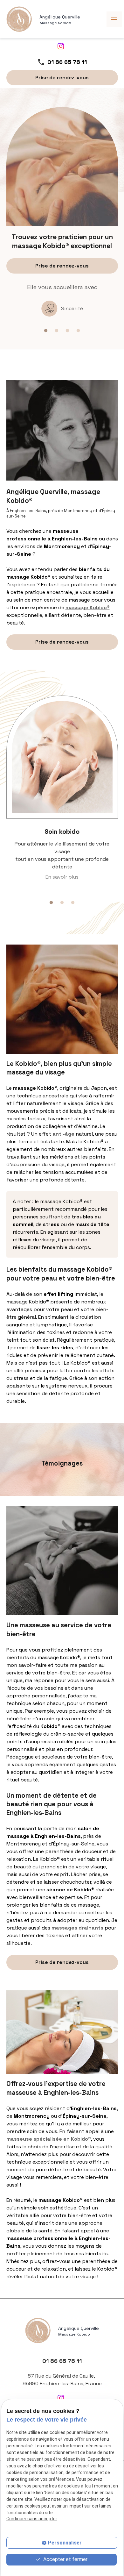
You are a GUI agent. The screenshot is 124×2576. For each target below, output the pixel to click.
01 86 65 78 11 (67, 62)
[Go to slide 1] (46, 331)
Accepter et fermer (65, 2559)
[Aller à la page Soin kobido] (62, 757)
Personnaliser (65, 2543)
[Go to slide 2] (57, 331)
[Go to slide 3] (67, 331)
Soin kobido (62, 831)
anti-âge (63, 1134)
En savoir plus (62, 877)
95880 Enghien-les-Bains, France (62, 2380)
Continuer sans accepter (32, 2519)
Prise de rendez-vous (62, 78)
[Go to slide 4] (78, 331)
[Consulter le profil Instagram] (61, 46)
